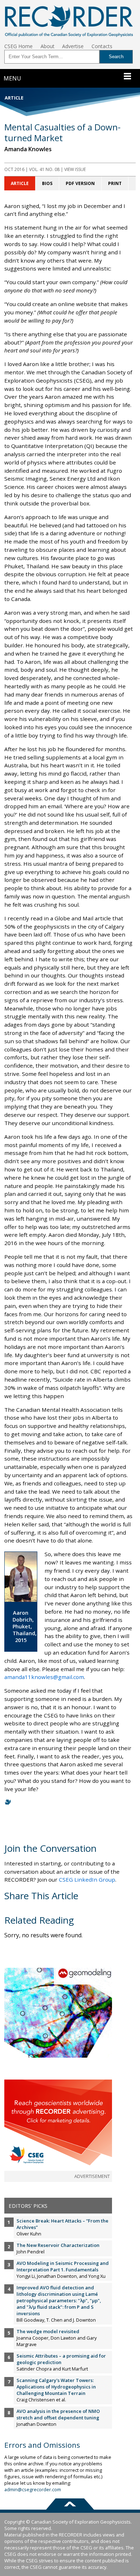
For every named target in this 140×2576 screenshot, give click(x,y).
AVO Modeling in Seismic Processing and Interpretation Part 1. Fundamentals (63, 2266)
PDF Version (80, 183)
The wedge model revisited (48, 2331)
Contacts (102, 46)
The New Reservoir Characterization (58, 2245)
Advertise (73, 46)
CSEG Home (18, 46)
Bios (47, 183)
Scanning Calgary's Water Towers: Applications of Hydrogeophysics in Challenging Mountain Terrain (56, 2387)
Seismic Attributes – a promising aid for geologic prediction (61, 2359)
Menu (12, 78)
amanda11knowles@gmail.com (44, 1677)
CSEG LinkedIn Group (87, 1879)
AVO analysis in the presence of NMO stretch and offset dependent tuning (58, 2414)
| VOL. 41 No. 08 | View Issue (45, 169)
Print (115, 183)
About (48, 46)
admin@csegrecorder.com (33, 2489)
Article (20, 183)
